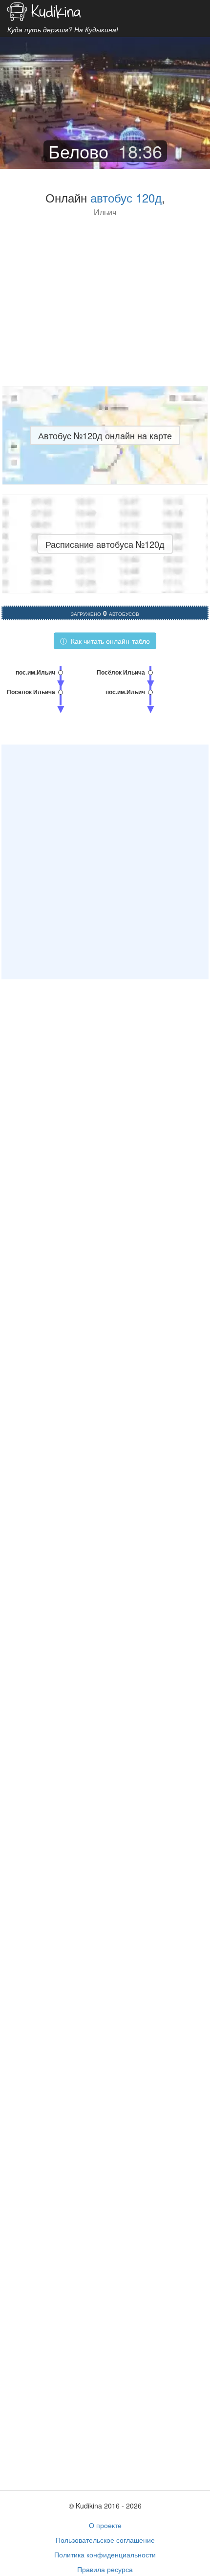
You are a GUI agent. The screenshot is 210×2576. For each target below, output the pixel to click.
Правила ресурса (105, 2569)
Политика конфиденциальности (105, 2554)
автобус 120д (126, 197)
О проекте (105, 2525)
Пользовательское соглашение (105, 2540)
